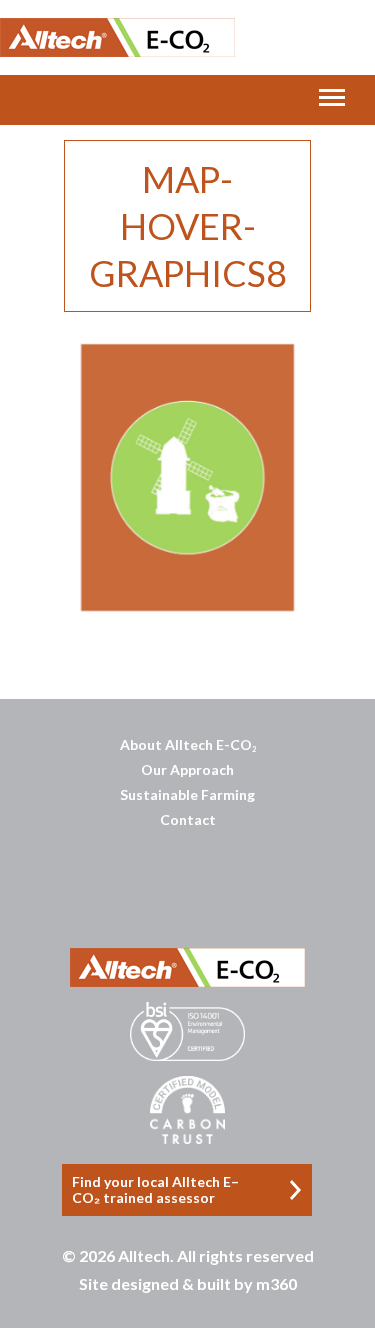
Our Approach (187, 769)
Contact (188, 819)
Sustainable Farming (187, 794)
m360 (276, 1283)
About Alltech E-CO (188, 744)
